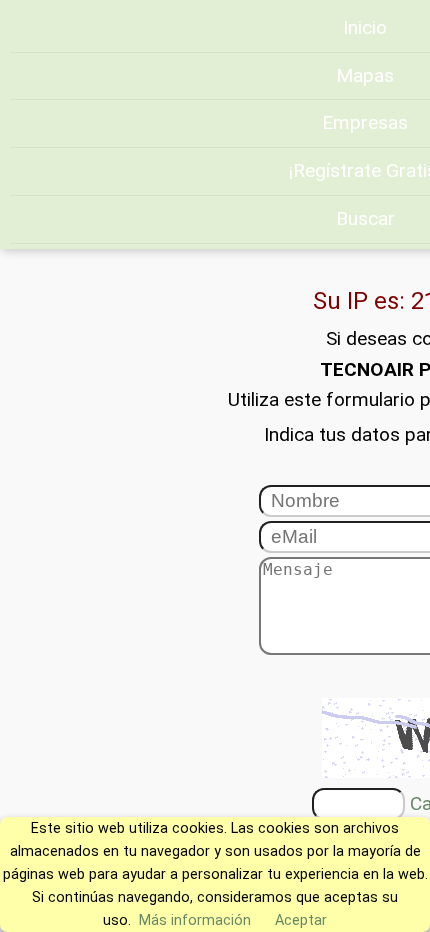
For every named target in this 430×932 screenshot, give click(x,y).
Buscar (365, 218)
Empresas (365, 122)
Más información (195, 920)
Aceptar (301, 920)
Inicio (365, 27)
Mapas (365, 75)
